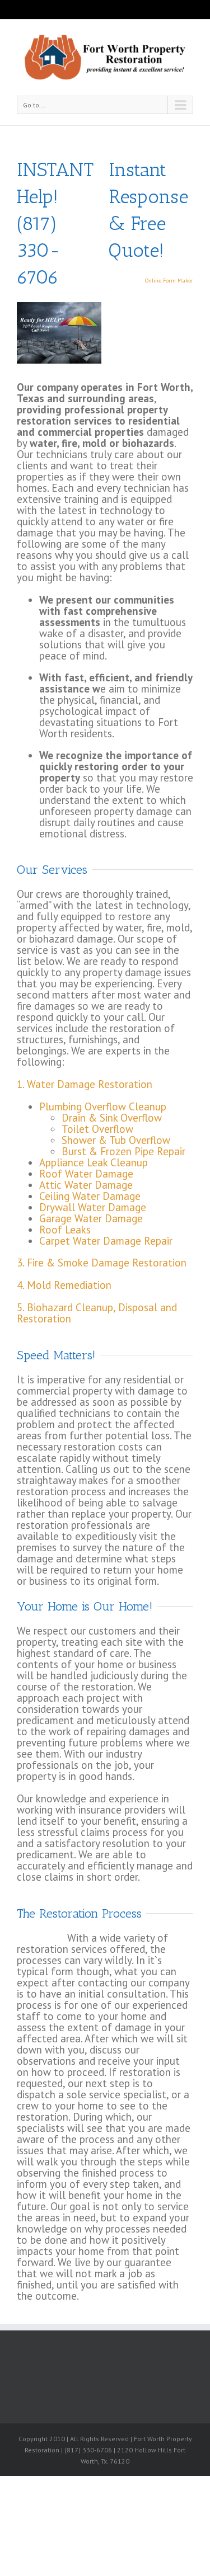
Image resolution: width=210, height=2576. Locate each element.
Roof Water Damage (86, 1174)
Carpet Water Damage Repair (106, 1241)
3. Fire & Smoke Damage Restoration (102, 1263)
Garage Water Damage (91, 1218)
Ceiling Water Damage (90, 1196)
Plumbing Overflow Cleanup (103, 1106)
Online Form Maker (169, 281)
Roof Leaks (65, 1230)
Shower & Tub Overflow (116, 1140)
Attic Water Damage (86, 1185)
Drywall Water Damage (93, 1207)
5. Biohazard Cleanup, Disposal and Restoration (97, 1313)
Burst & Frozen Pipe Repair (123, 1151)
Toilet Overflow (97, 1129)
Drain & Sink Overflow (112, 1118)
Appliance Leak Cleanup (94, 1162)
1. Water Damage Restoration (85, 1084)
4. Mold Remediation (64, 1285)
